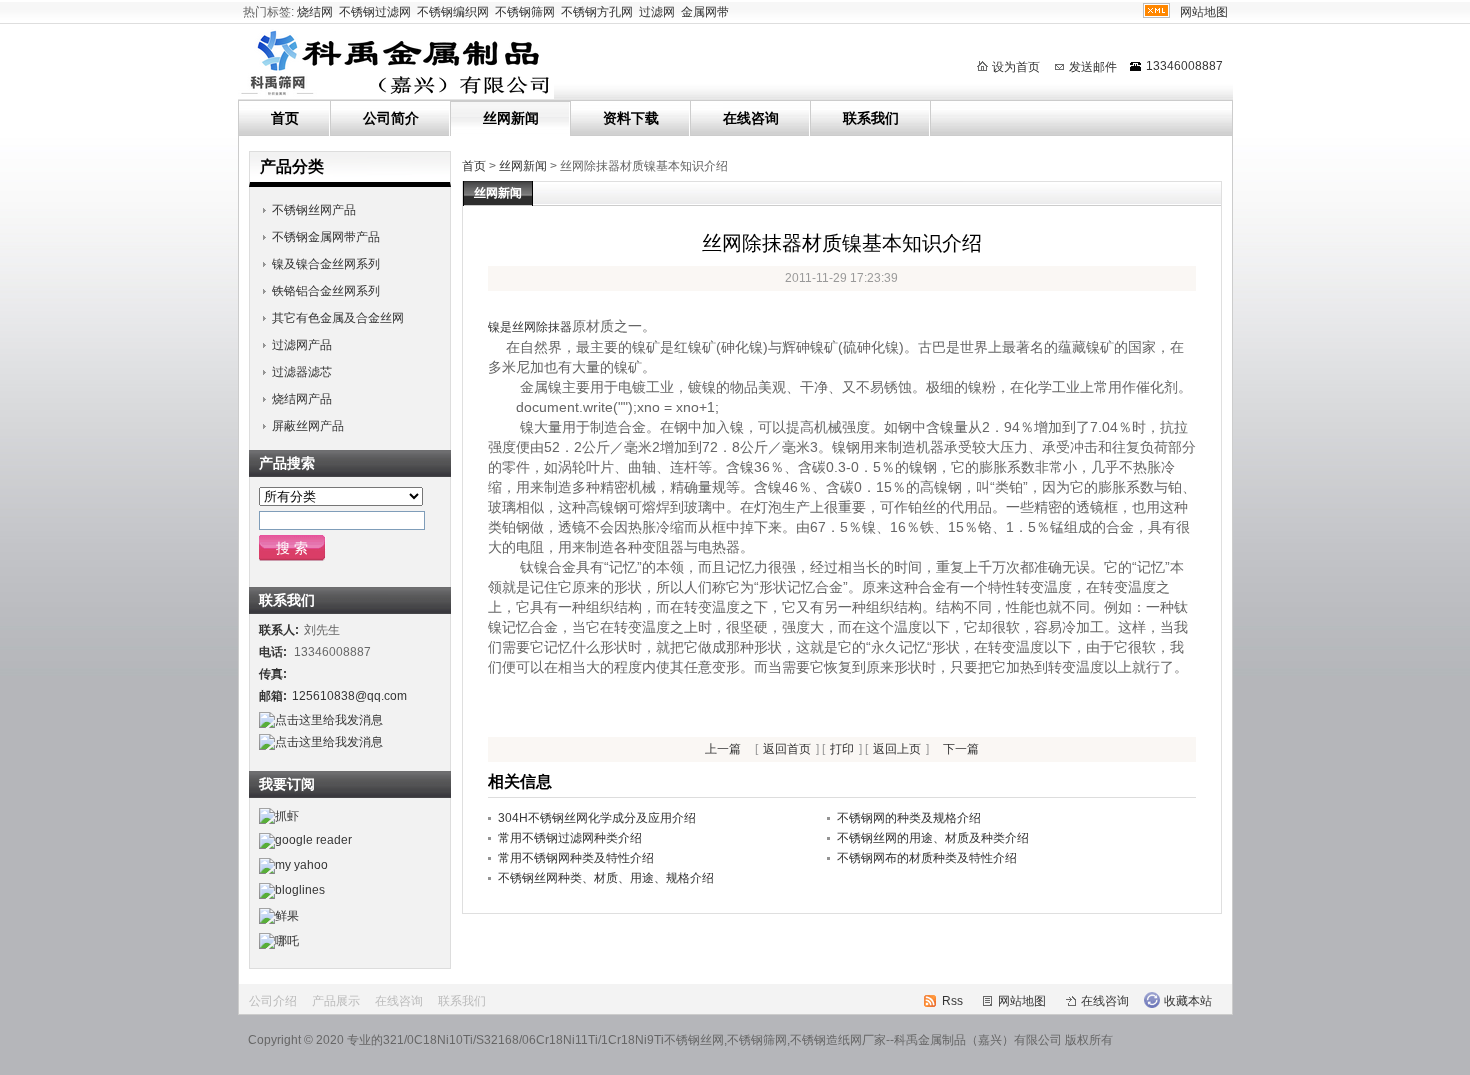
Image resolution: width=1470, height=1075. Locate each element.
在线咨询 (751, 118)
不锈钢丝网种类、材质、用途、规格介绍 (606, 878)
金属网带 (705, 12)
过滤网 (657, 12)
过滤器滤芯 (302, 372)
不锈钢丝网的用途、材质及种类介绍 (933, 838)
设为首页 (1016, 67)
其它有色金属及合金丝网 (338, 318)
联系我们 (871, 118)
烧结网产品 (302, 399)
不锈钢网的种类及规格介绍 (909, 818)
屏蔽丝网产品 (308, 426)
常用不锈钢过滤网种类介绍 (570, 838)
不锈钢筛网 (525, 12)
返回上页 (897, 749)
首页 (285, 118)
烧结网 (315, 12)
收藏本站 (1188, 1001)
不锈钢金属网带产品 (326, 237)
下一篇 (961, 749)
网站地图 (1204, 12)
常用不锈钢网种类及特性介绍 (576, 858)
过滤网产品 (302, 345)
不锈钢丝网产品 (314, 210)
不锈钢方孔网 (597, 12)
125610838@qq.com (349, 696)
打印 (842, 749)
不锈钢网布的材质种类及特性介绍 (927, 858)
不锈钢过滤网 (375, 12)
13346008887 (1184, 66)
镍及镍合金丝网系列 (326, 264)
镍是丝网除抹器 (530, 327)
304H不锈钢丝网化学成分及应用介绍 (597, 818)
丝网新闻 (511, 118)
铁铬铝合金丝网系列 (326, 291)
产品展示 (336, 1001)
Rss (952, 1001)
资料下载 (631, 118)
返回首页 (787, 749)
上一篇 (723, 749)
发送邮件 (1093, 67)
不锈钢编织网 (453, 12)
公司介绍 (273, 1001)
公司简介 (391, 118)
